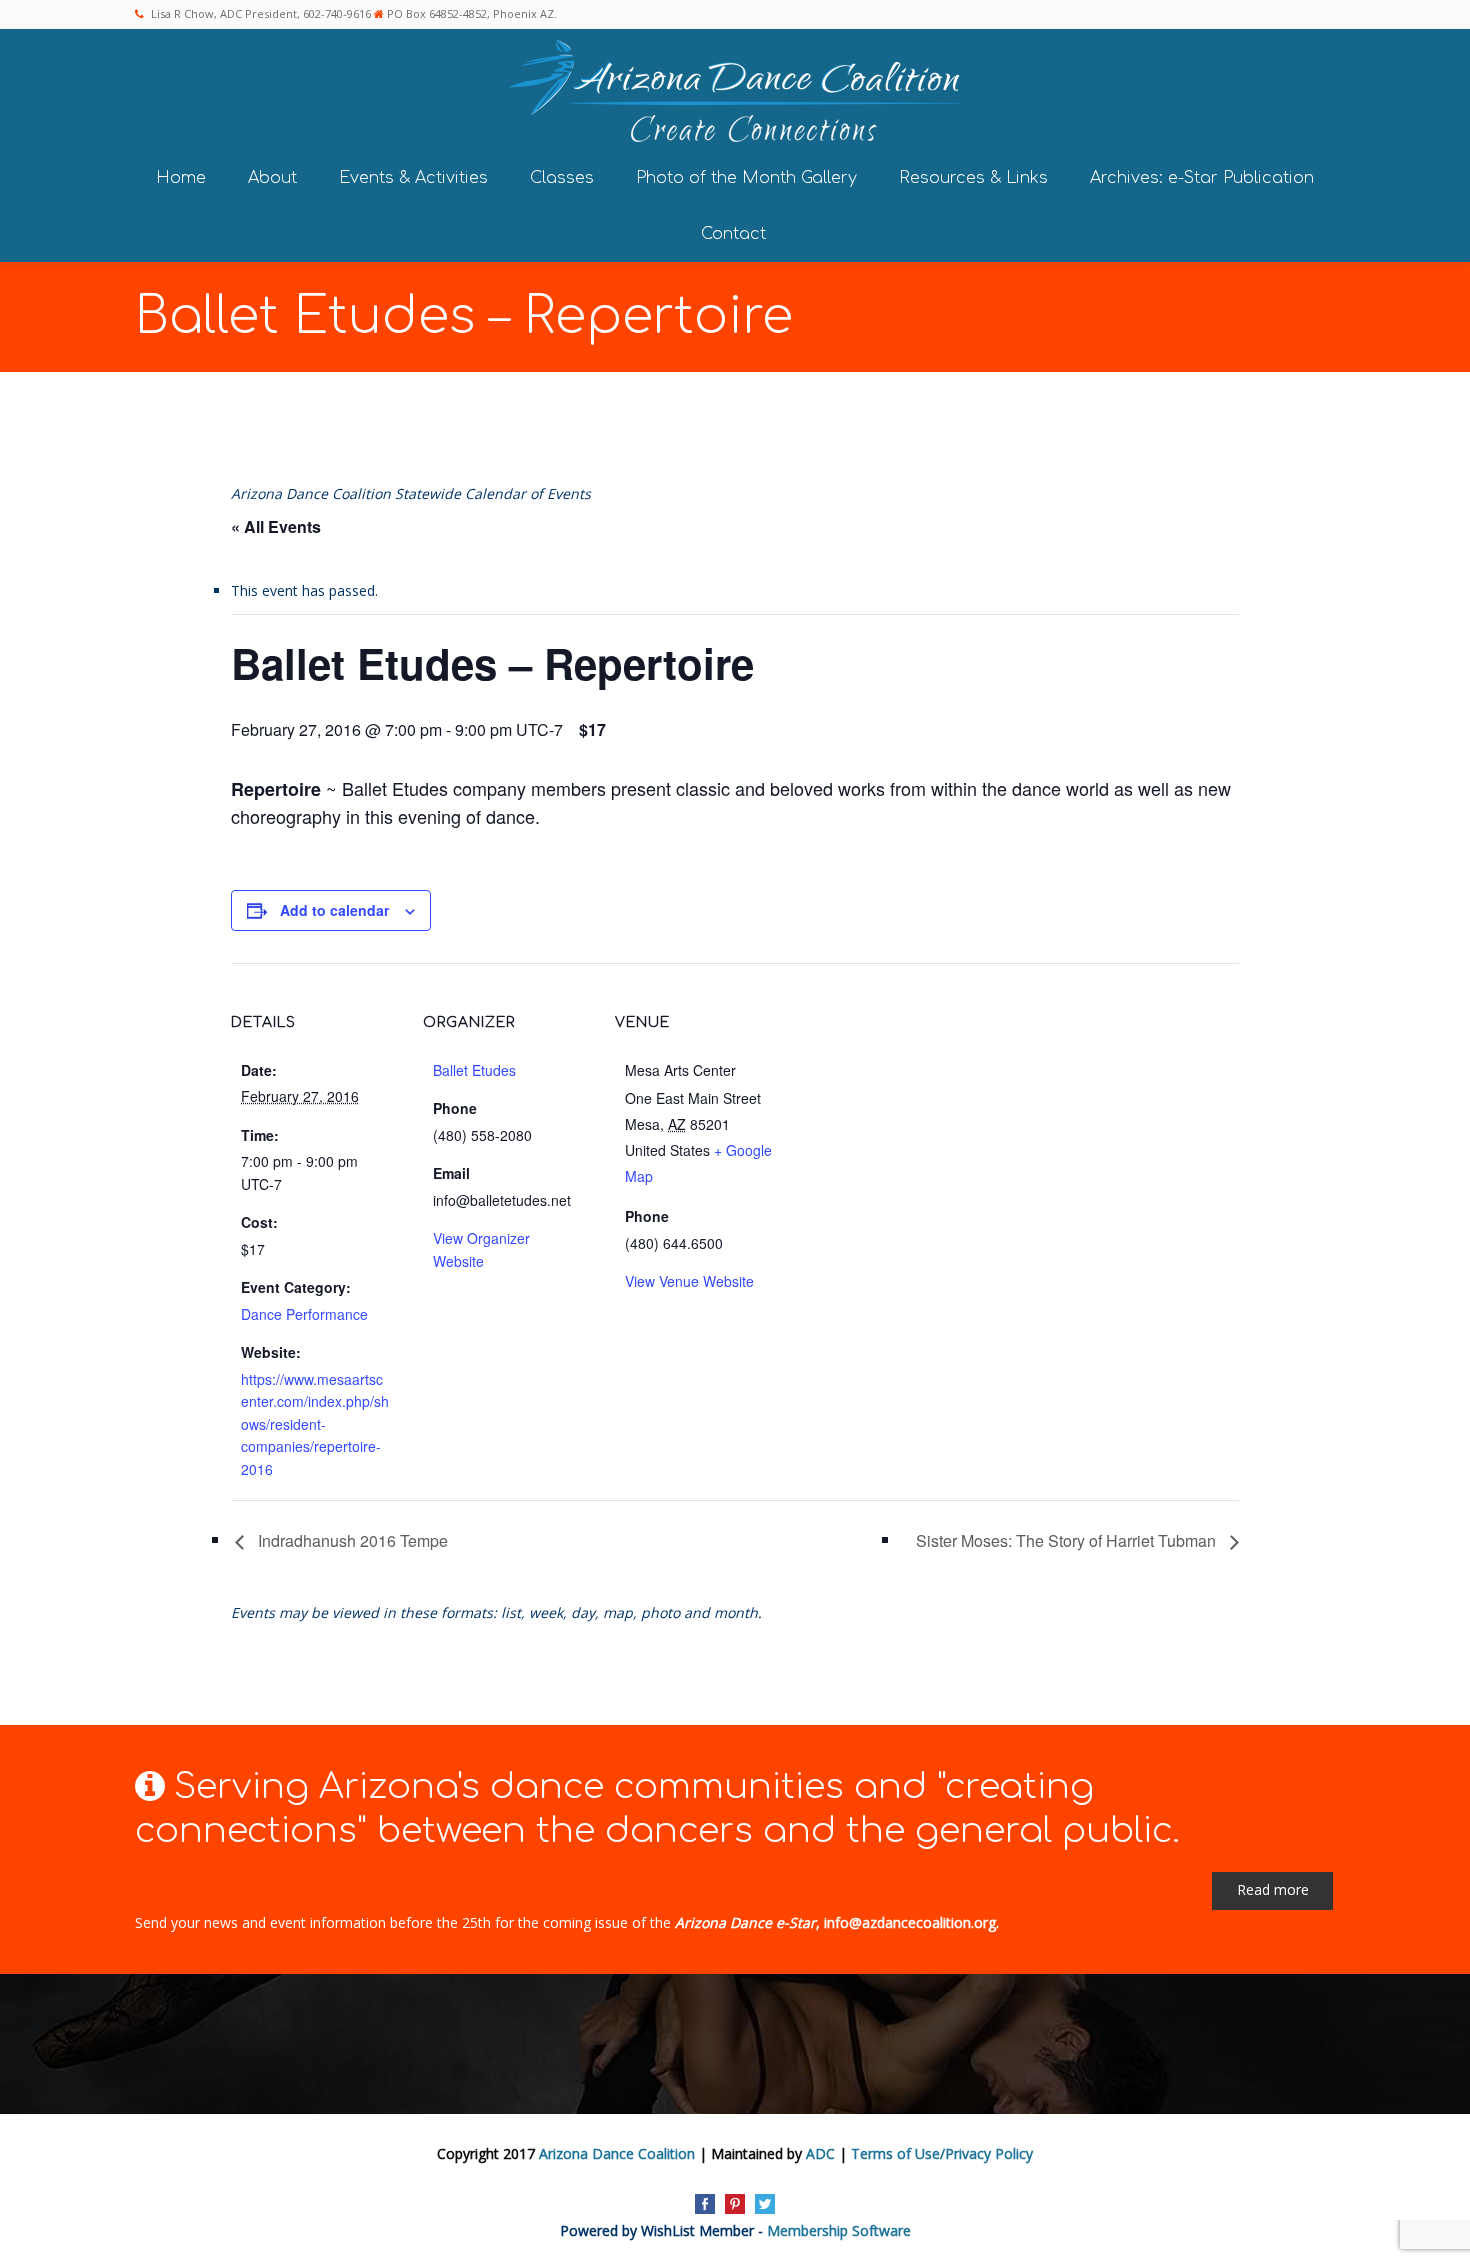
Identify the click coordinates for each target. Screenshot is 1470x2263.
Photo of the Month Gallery (746, 178)
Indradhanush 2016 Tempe (351, 1540)
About (272, 178)
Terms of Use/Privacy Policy (942, 2153)
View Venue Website (689, 1281)
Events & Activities (413, 178)
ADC (820, 2153)
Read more (1273, 1889)
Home (181, 178)
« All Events (276, 526)
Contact (733, 234)
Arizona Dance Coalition (617, 2153)
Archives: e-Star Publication (1202, 178)
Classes (562, 178)
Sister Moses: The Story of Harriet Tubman (1068, 1540)
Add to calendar (334, 910)
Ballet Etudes (474, 1070)
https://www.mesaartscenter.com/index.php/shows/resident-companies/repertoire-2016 (315, 1424)
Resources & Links (973, 178)
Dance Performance (304, 1314)
